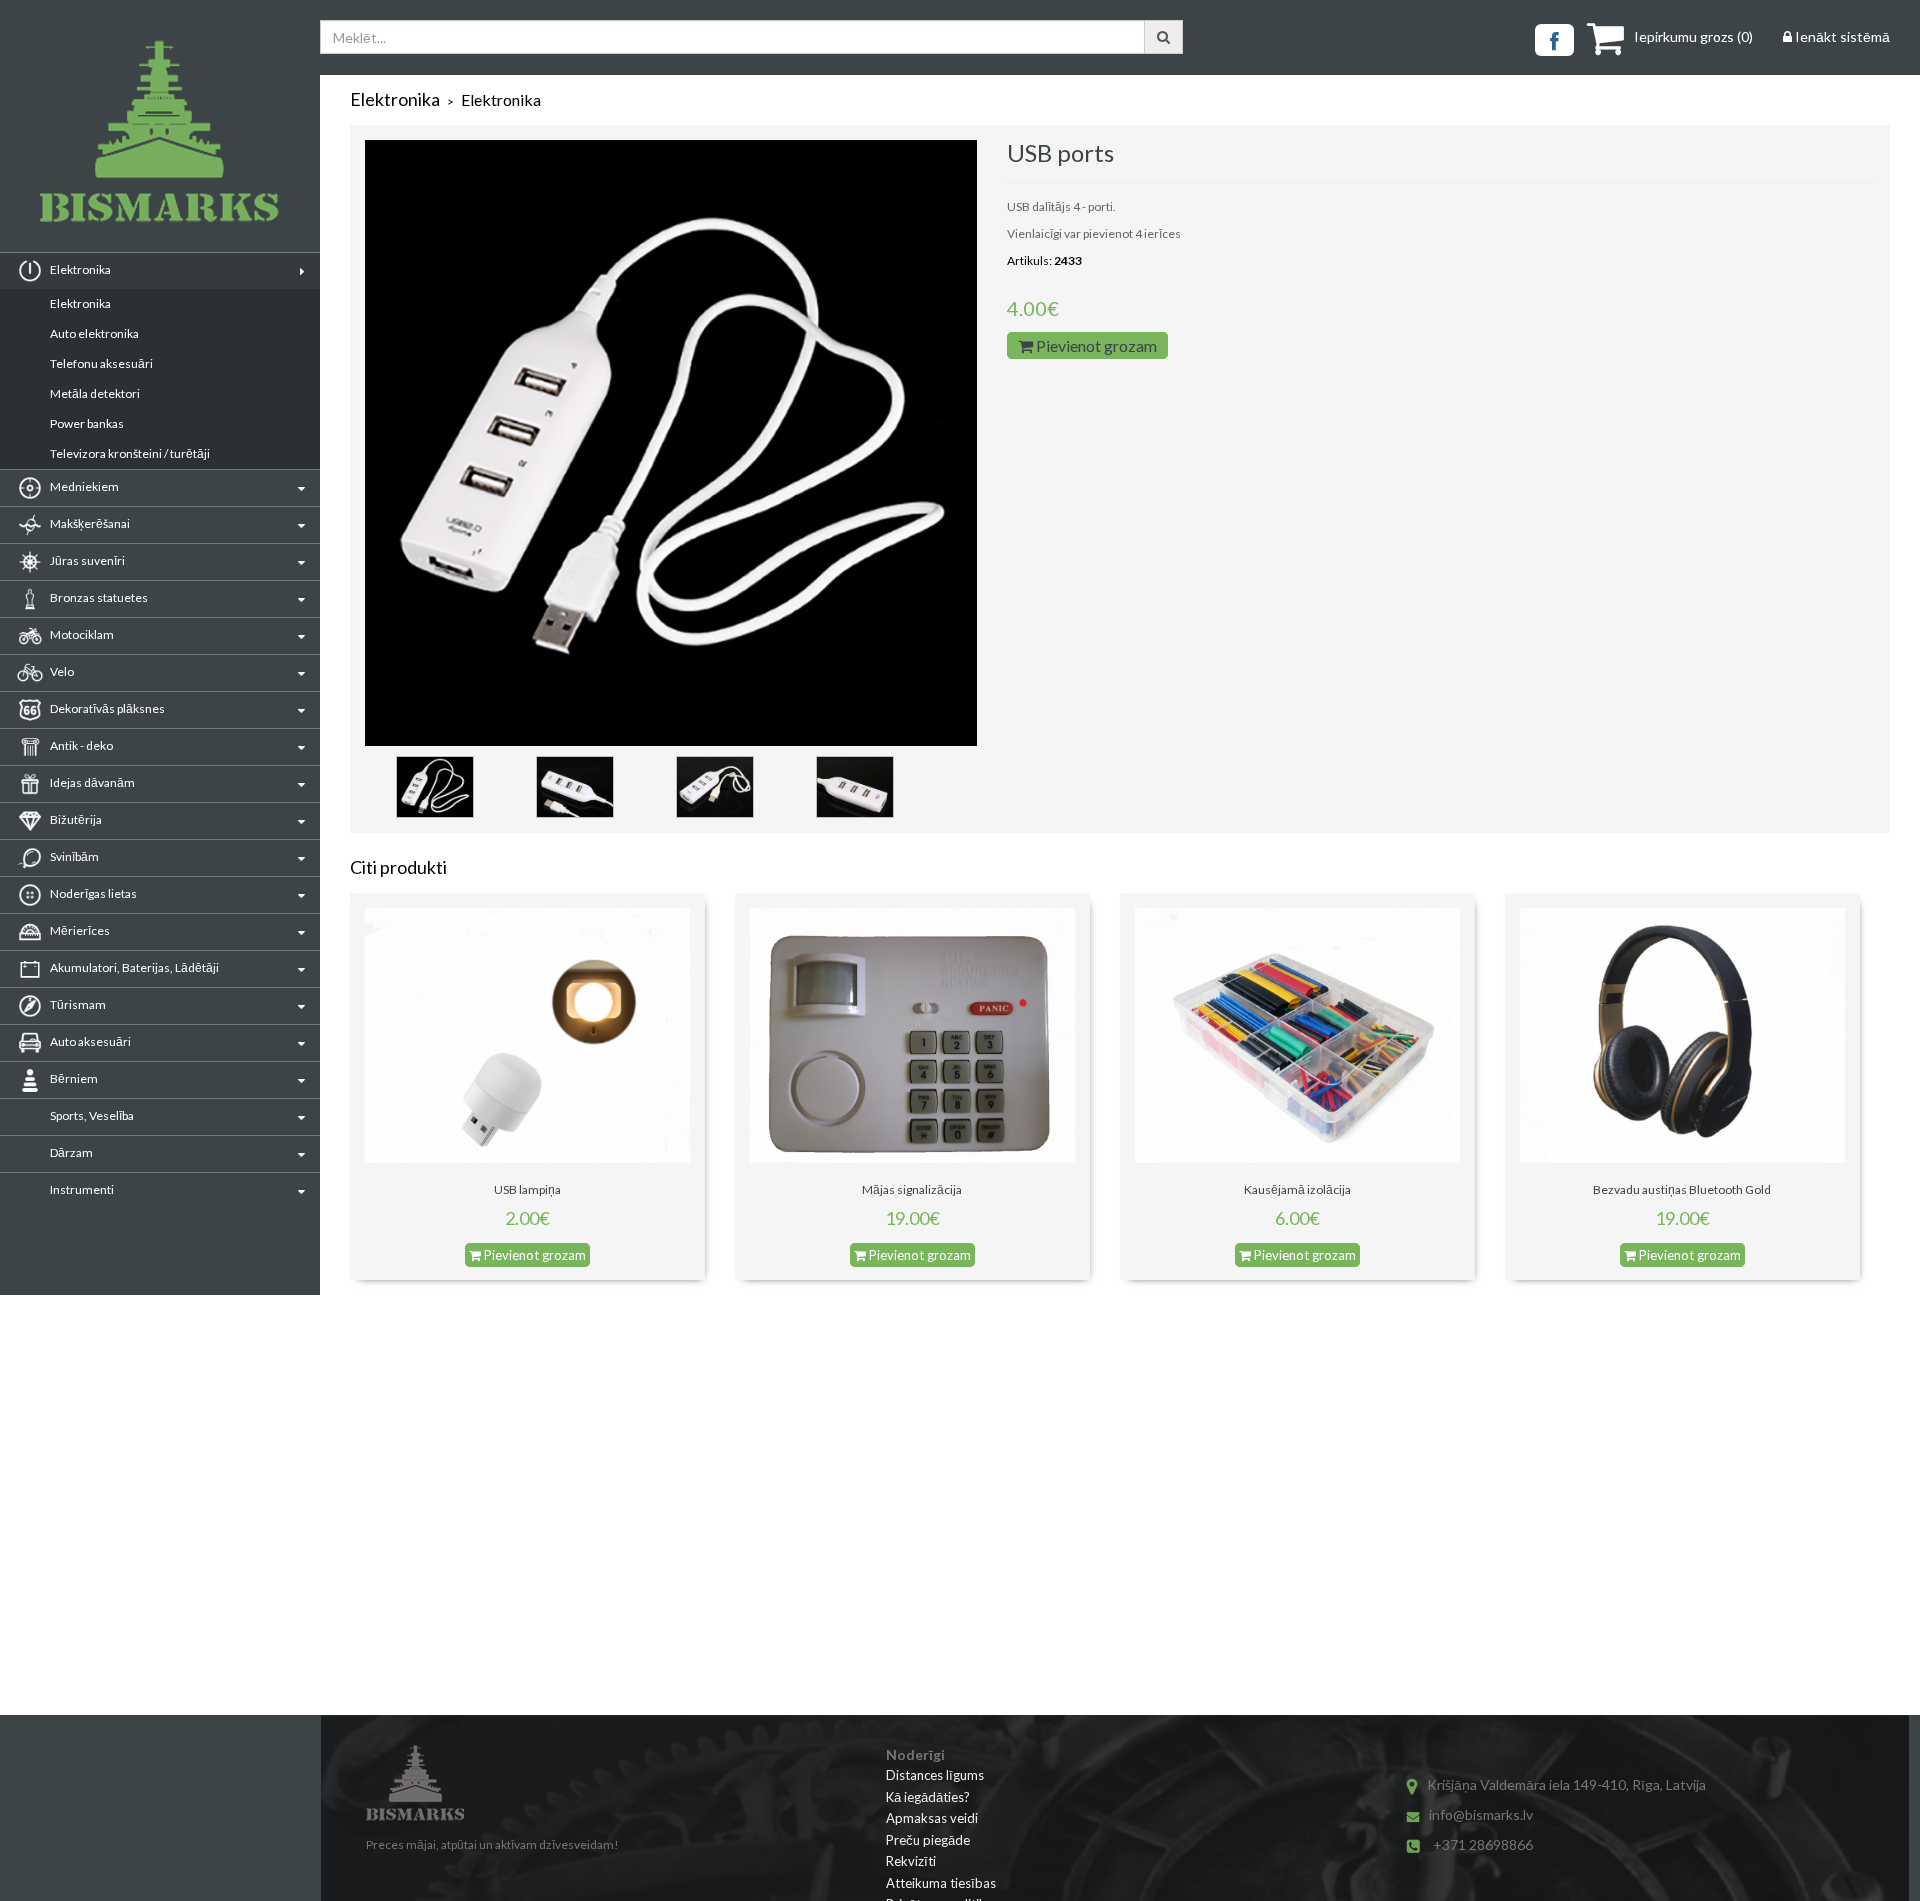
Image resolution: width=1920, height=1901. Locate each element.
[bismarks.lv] (160, 131)
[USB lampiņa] (527, 1033)
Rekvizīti (911, 1861)
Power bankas (87, 423)
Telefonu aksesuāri (101, 363)
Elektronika (80, 303)
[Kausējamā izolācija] (1297, 1033)
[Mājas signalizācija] (912, 1033)
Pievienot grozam (1095, 345)
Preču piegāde (928, 1840)
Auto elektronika (94, 333)
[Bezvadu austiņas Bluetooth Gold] (1682, 1033)
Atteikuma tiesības (941, 1883)
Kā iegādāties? (928, 1797)
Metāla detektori (95, 393)
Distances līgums (935, 1775)
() (1693, 36)
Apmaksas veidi (932, 1818)
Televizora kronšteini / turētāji (130, 453)
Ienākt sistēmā (1841, 36)
